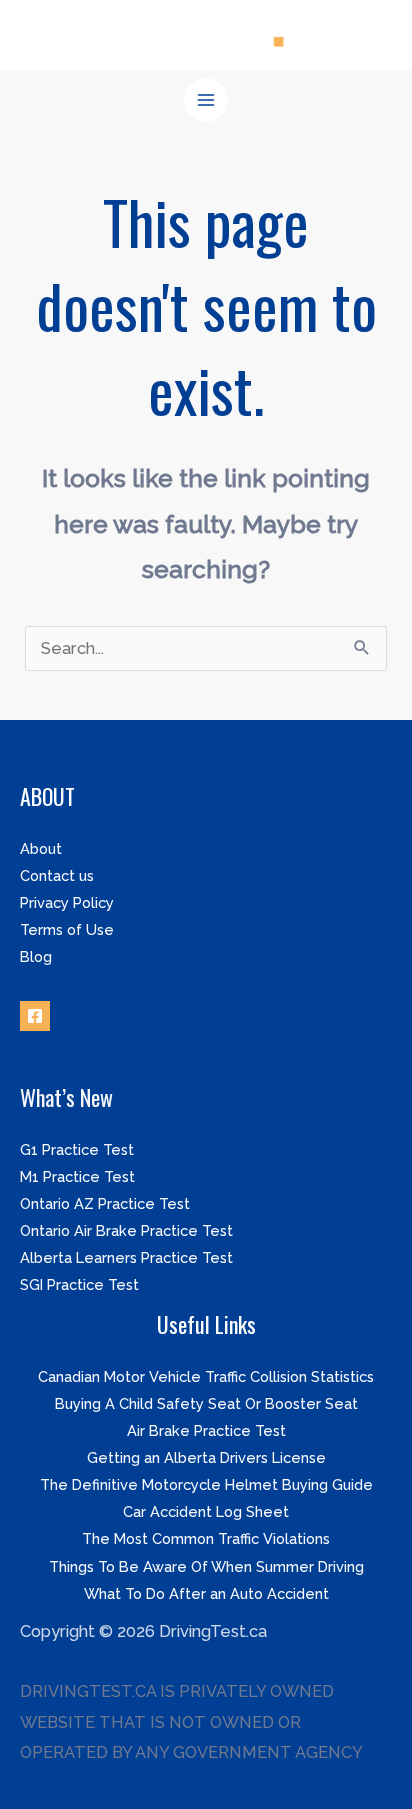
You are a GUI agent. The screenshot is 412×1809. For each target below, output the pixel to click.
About (41, 848)
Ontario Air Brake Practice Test (126, 1230)
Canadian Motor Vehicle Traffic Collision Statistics (206, 1376)
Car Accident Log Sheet (206, 1511)
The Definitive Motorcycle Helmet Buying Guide (206, 1484)
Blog (36, 956)
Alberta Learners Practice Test (126, 1257)
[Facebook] (35, 1016)
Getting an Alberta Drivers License (206, 1457)
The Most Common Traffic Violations (206, 1538)
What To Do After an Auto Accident (206, 1593)
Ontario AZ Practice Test (105, 1203)
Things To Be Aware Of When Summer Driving (206, 1566)
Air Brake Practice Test (206, 1430)
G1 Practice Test (77, 1149)
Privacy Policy (67, 902)
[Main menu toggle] (206, 100)
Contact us (57, 875)
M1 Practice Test (77, 1176)
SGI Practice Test (79, 1284)
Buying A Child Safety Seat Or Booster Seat (206, 1403)
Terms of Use (67, 929)
